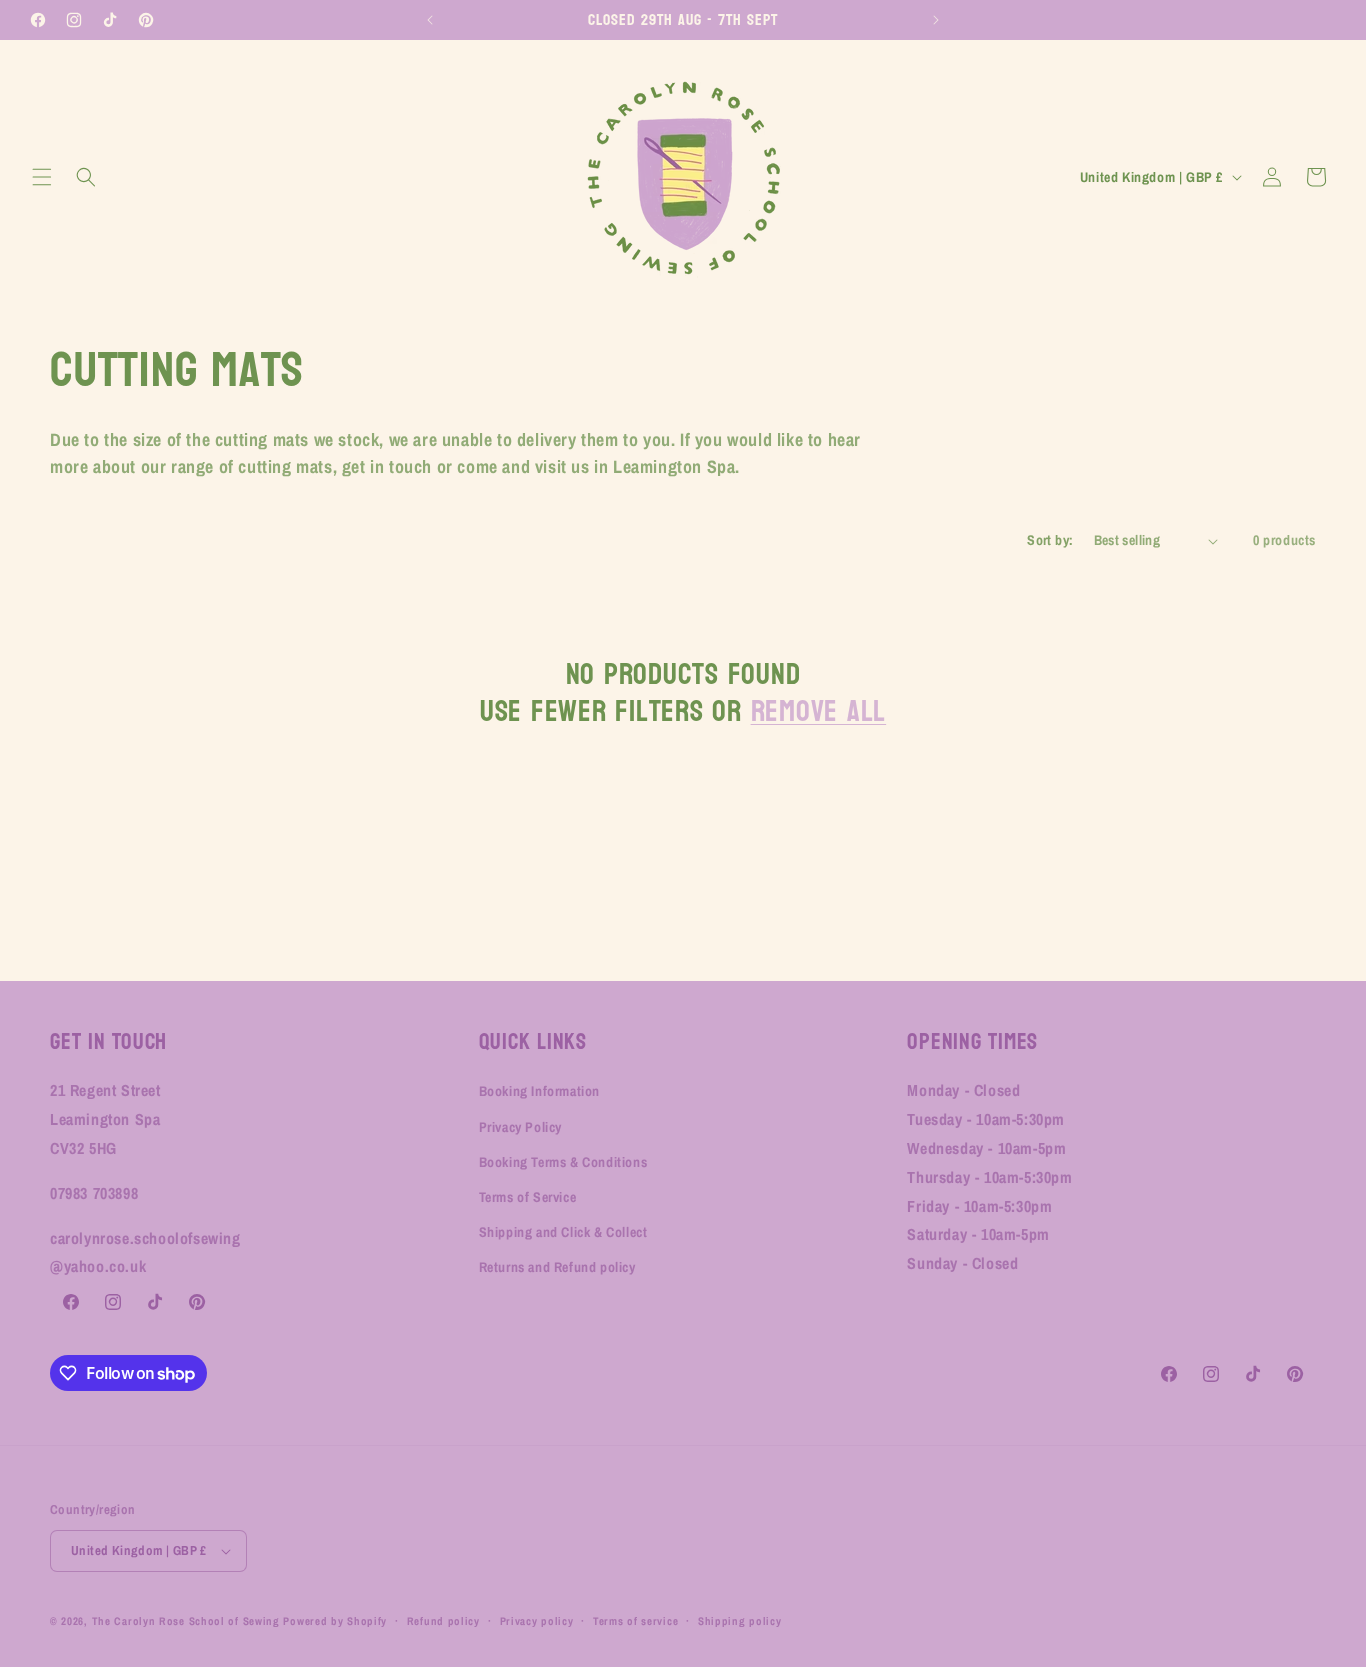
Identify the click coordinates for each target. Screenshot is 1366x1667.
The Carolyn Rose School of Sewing (186, 1621)
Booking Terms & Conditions (563, 1162)
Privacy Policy (520, 1127)
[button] (42, 177)
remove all (819, 711)
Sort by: (1050, 540)
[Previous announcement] (430, 20)
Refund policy (443, 1621)
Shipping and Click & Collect (563, 1232)
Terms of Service (528, 1197)
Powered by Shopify (335, 1621)
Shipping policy (740, 1621)
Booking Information (539, 1091)
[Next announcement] (936, 20)
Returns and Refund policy (557, 1267)
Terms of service (635, 1621)
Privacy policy (537, 1621)
